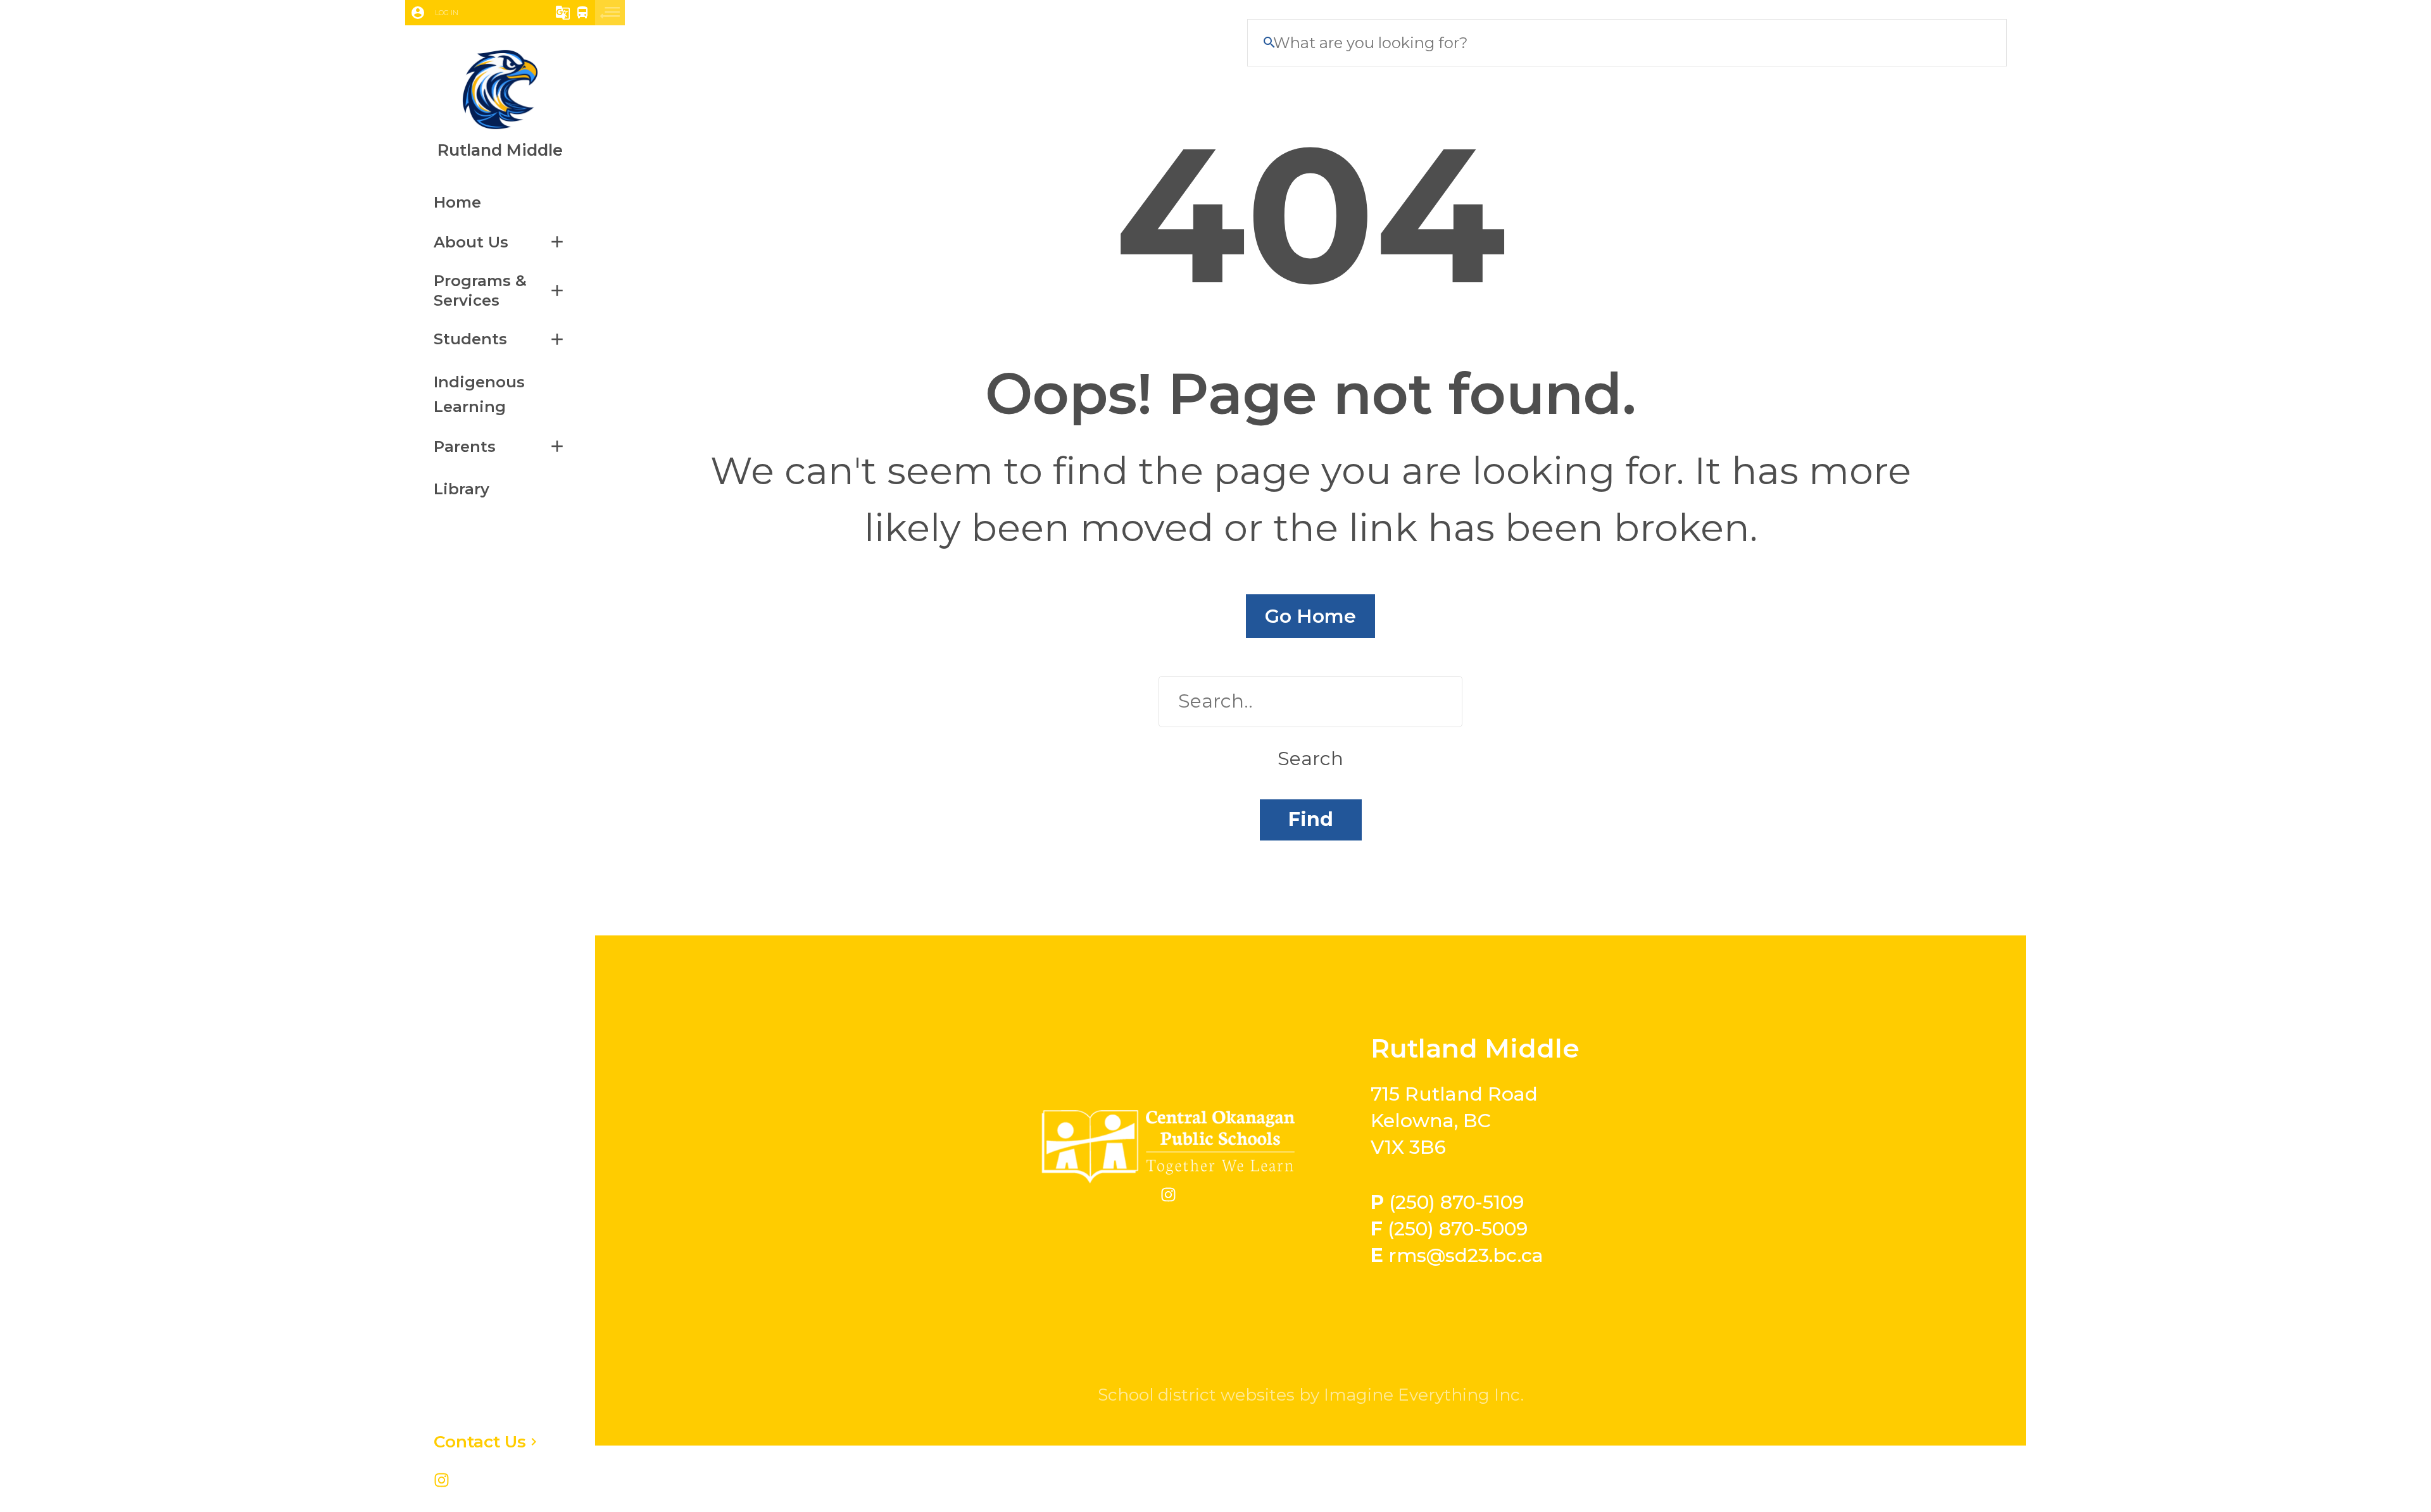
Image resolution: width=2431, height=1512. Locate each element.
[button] (464, 13)
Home (457, 202)
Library (462, 489)
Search (1310, 759)
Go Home (1310, 616)
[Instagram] (442, 1482)
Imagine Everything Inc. (1424, 1395)
